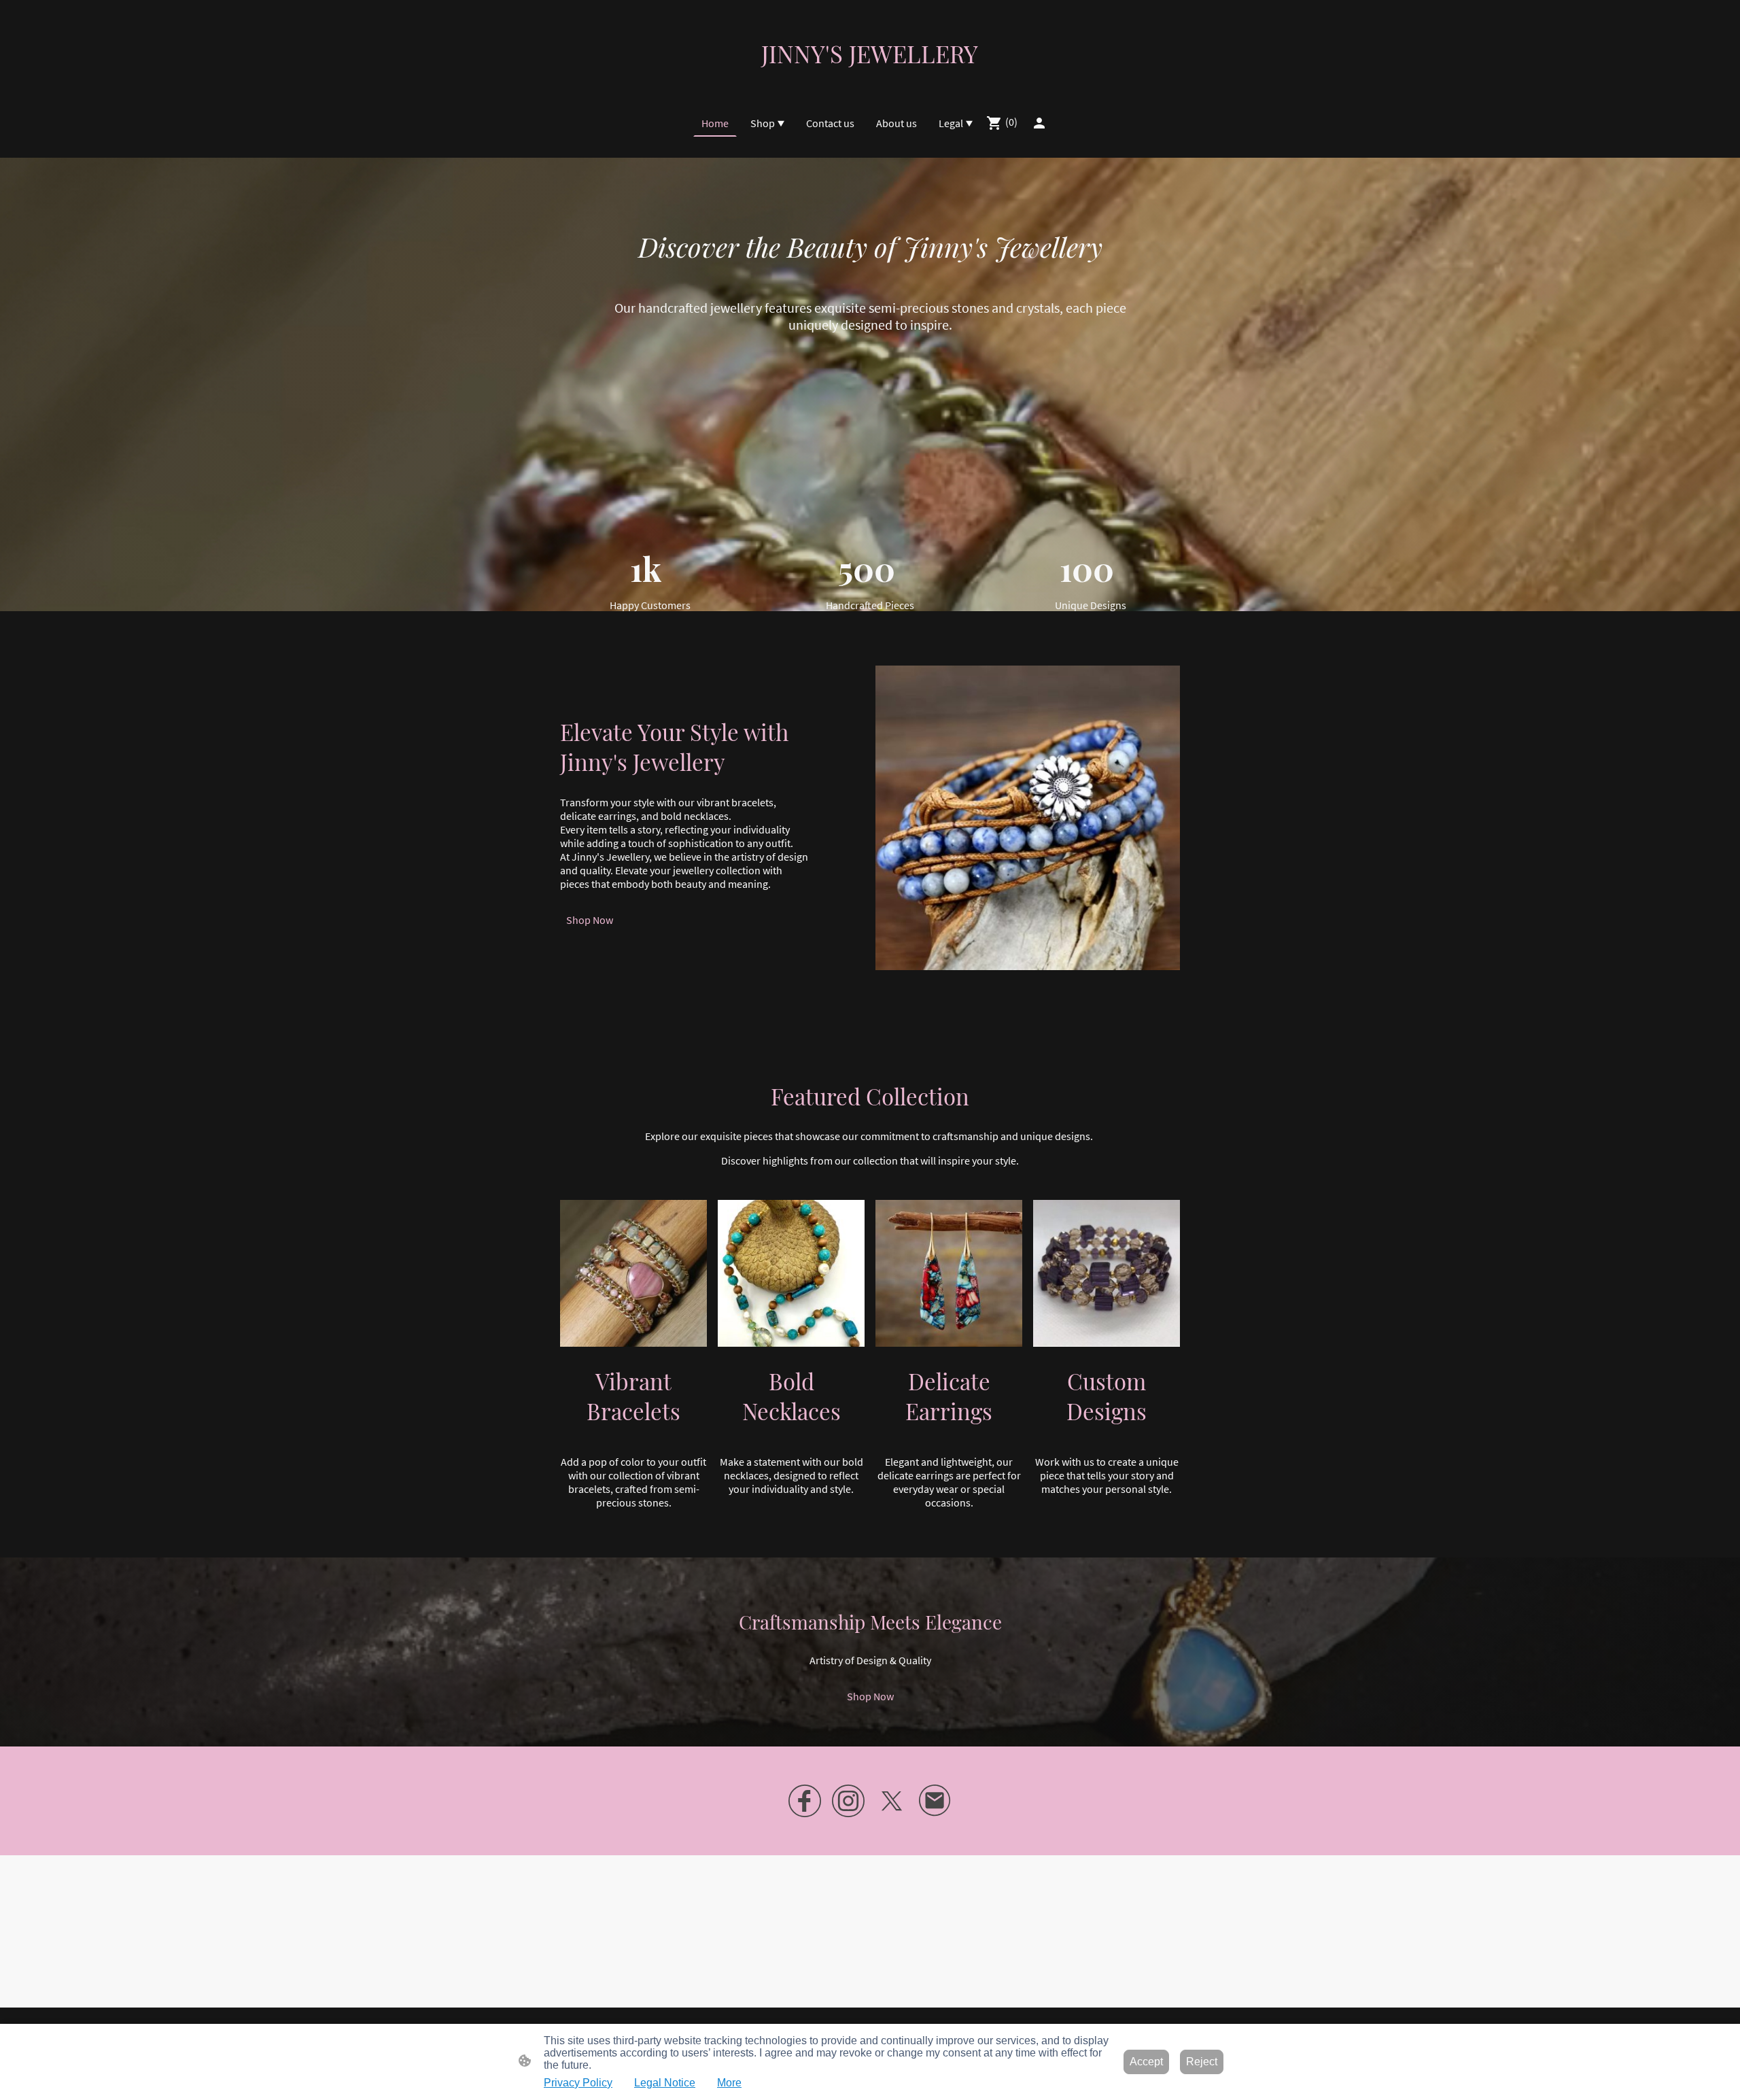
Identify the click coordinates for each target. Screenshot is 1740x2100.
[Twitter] (892, 1801)
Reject (1202, 2062)
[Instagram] (848, 1801)
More (729, 2083)
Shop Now (590, 920)
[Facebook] (805, 1801)
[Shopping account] (1039, 123)
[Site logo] (870, 81)
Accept (1146, 2062)
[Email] (935, 1801)
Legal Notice (665, 2083)
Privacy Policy (578, 2083)
